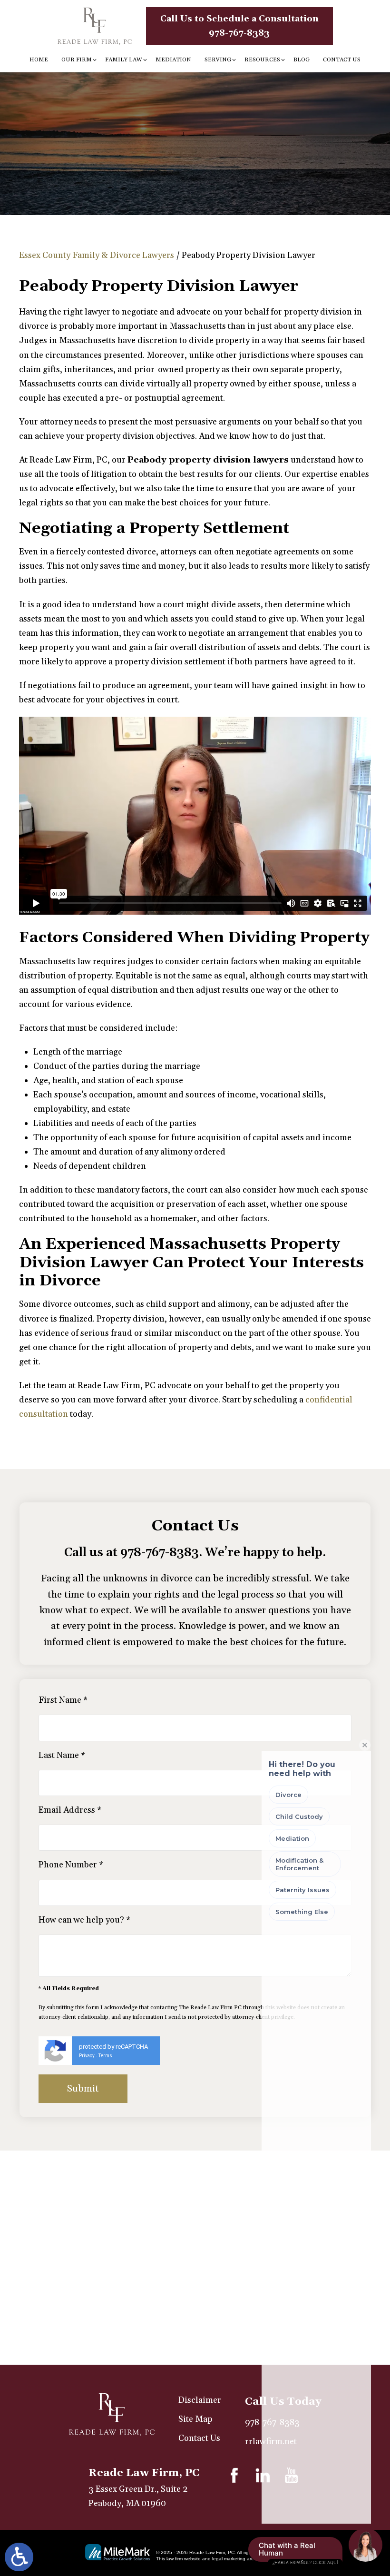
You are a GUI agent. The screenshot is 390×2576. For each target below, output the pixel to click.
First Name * (63, 1700)
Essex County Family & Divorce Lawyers (97, 255)
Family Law (124, 60)
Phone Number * (71, 1865)
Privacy (87, 2056)
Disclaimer (200, 2400)
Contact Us (342, 60)
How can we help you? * (84, 1920)
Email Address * (70, 1810)
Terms (105, 2056)
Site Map (195, 2419)
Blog (302, 60)
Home (39, 60)
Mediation (173, 60)
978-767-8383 (160, 1553)
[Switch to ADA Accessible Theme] (19, 2557)
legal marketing (229, 2559)
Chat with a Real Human (298, 2551)
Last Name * (62, 1755)
